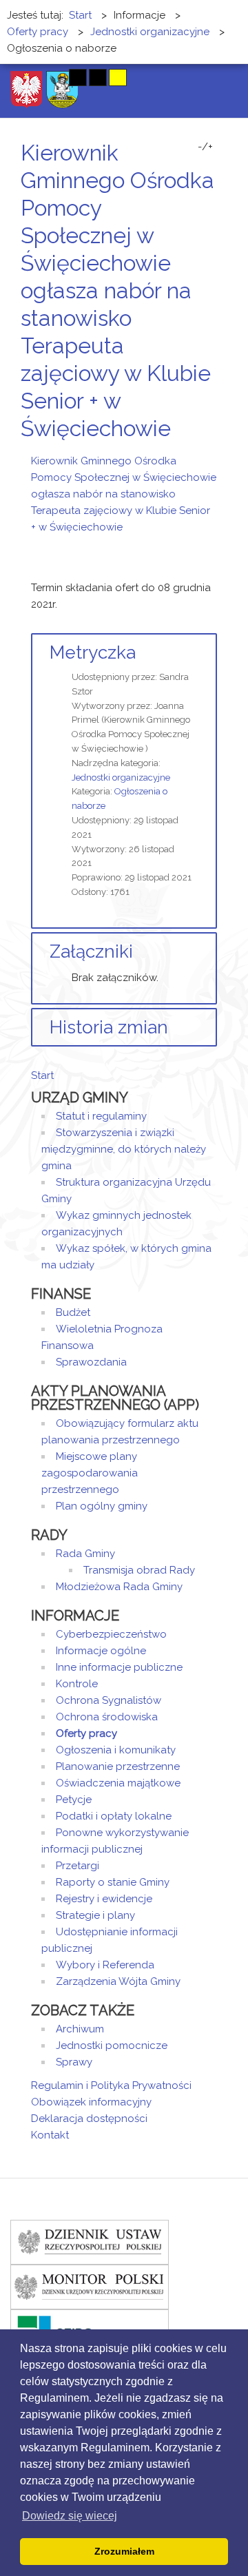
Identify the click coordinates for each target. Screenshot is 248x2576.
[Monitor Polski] (90, 2286)
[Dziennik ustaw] (90, 2241)
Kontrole (77, 1684)
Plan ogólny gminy (102, 1506)
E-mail (213, 454)
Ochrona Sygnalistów (108, 1700)
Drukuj (196, 454)
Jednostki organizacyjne (121, 777)
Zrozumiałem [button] (124, 2551)
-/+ (205, 147)
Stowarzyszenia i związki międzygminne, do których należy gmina (124, 1149)
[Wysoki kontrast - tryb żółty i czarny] (118, 78)
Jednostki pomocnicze (112, 2046)
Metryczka (93, 652)
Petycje (74, 1800)
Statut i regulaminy (101, 1116)
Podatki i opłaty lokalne (114, 1816)
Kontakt (50, 2135)
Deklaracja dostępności (89, 2119)
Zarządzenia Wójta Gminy (118, 1981)
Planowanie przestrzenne (118, 1766)
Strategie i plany (95, 1915)
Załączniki (91, 951)
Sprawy (74, 2062)
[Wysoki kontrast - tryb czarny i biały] (78, 78)
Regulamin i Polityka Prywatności (111, 2085)
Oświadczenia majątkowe (118, 1783)
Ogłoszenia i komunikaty (116, 1750)
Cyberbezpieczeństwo (111, 1634)
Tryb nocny (50, 78)
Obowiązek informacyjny (91, 2102)
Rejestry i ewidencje (104, 1899)
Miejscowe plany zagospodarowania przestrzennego (90, 1473)
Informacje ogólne (101, 1651)
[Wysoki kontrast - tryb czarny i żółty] (98, 78)
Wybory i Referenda (105, 1965)
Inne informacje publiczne (119, 1667)
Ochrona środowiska (107, 1717)
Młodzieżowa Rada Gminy (119, 1587)
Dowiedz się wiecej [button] (70, 2516)
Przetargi (77, 1866)
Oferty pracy (86, 1733)
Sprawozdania (91, 1362)
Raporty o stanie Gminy (113, 1882)
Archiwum (80, 2029)
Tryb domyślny (26, 78)
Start (42, 1075)
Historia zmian (109, 1027)
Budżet (73, 1312)
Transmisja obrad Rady (139, 1570)
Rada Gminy (85, 1554)
